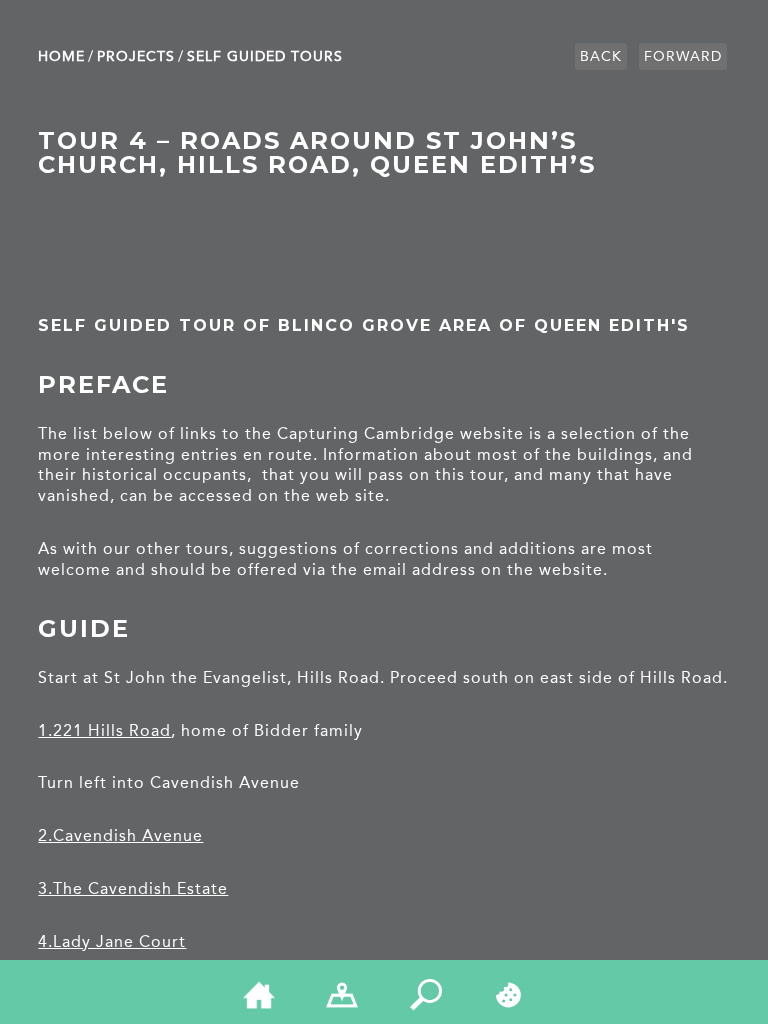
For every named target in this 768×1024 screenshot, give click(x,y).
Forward (683, 56)
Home (61, 56)
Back (601, 56)
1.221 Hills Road (104, 730)
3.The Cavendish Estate (133, 888)
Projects (136, 56)
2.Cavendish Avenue (120, 835)
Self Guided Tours (265, 56)
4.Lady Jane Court (112, 941)
